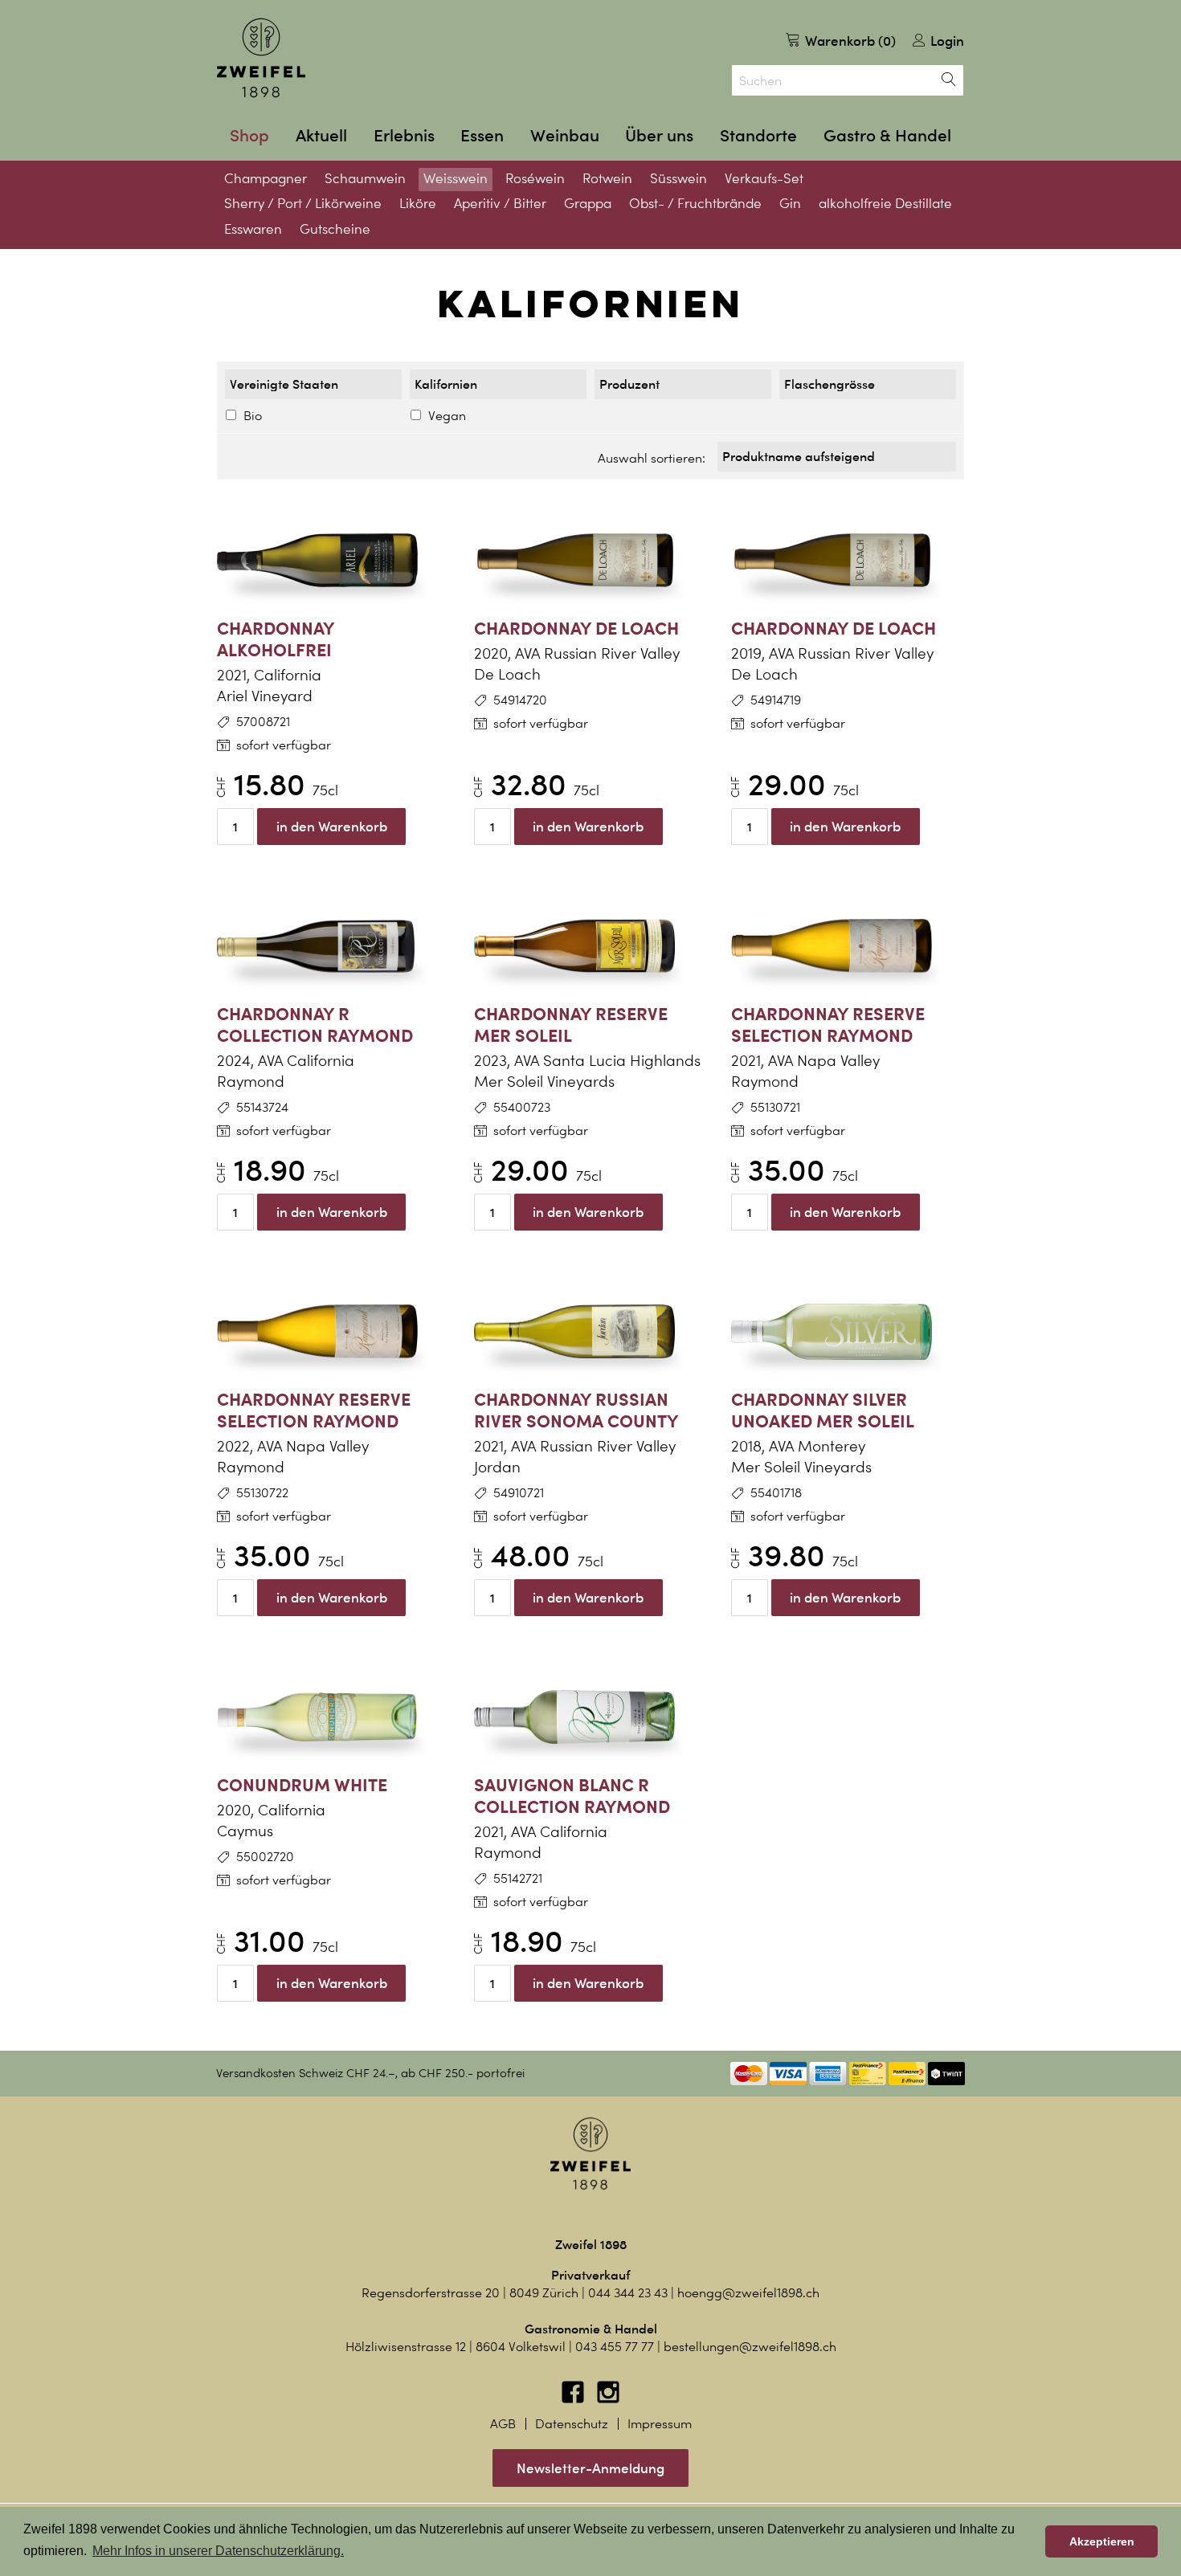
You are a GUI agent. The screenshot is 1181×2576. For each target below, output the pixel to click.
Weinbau (565, 135)
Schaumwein (365, 178)
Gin (790, 203)
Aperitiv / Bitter (500, 203)
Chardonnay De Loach (576, 628)
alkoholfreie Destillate (885, 203)
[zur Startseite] (261, 58)
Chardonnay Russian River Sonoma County (576, 1410)
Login (946, 41)
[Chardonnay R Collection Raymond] (333, 946)
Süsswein (678, 178)
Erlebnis (404, 135)
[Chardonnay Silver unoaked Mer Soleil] (848, 1332)
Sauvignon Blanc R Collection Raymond (572, 1795)
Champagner (266, 178)
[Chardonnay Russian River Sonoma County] (590, 1332)
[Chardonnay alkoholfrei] (333, 561)
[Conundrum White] (333, 1717)
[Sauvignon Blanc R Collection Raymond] (590, 1717)
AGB (503, 2424)
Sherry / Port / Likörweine (303, 203)
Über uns (659, 135)
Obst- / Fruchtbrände (695, 203)
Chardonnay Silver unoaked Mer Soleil (823, 1410)
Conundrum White (302, 1784)
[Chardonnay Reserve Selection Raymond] (848, 946)
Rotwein (607, 178)
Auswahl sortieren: (652, 458)
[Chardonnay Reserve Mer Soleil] (590, 946)
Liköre (418, 203)
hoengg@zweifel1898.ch (748, 2293)
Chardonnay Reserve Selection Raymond (828, 1024)
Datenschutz (572, 2424)
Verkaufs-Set (764, 178)
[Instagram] (608, 2400)
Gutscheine (335, 229)
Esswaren (253, 229)
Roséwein (535, 178)
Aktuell (321, 135)
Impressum (660, 2424)
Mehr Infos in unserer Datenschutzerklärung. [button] (218, 2551)
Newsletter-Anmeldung (590, 2468)
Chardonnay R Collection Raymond (315, 1024)
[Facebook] (574, 2400)
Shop (249, 135)
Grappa (588, 203)
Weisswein (456, 178)
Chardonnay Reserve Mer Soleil (571, 1024)
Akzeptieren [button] (1102, 2541)
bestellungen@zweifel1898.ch (750, 2347)
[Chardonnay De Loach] (590, 561)
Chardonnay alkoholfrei (276, 639)
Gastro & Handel (887, 135)
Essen (482, 135)
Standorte (758, 135)
